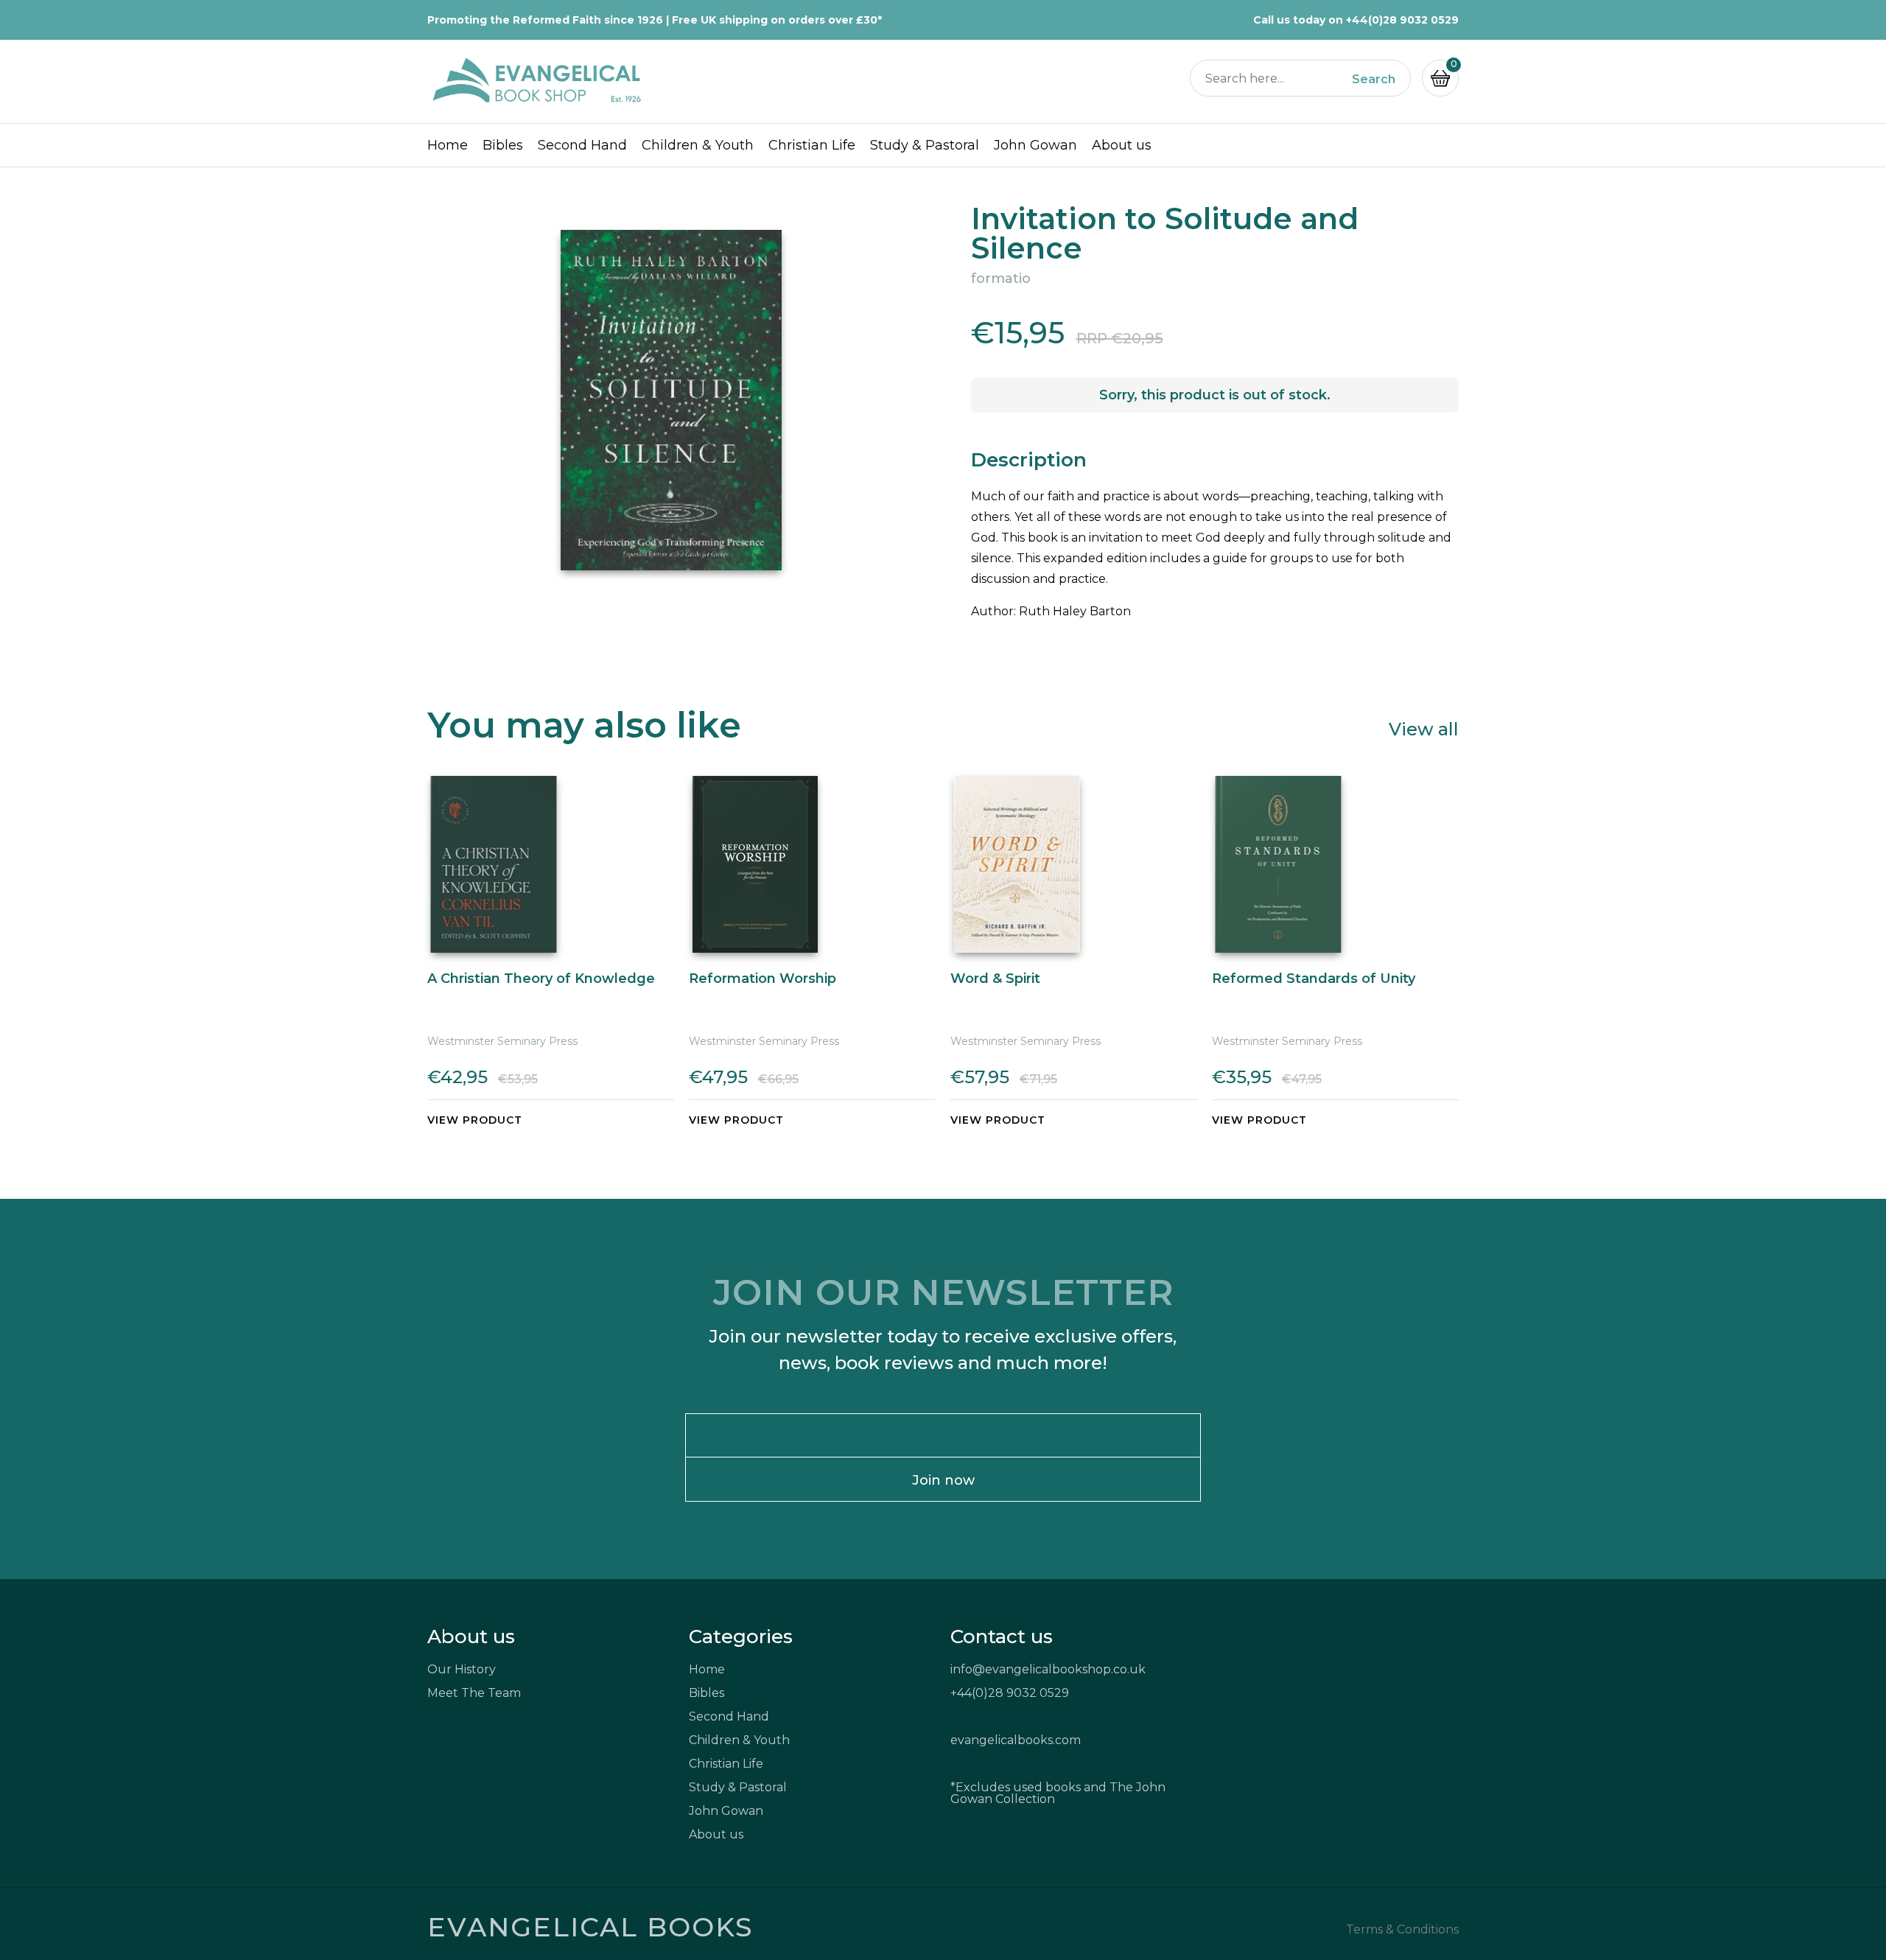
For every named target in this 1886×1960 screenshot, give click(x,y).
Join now (943, 1480)
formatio (1001, 279)
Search (1374, 80)
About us (1122, 145)
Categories (741, 1637)
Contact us (1002, 1637)
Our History (462, 1669)
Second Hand (582, 145)
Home (448, 145)
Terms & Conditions (1402, 1930)
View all (1424, 728)
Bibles (503, 145)
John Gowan (1035, 145)
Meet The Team (474, 1693)
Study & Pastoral (925, 145)
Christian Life (812, 145)
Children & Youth (698, 145)
